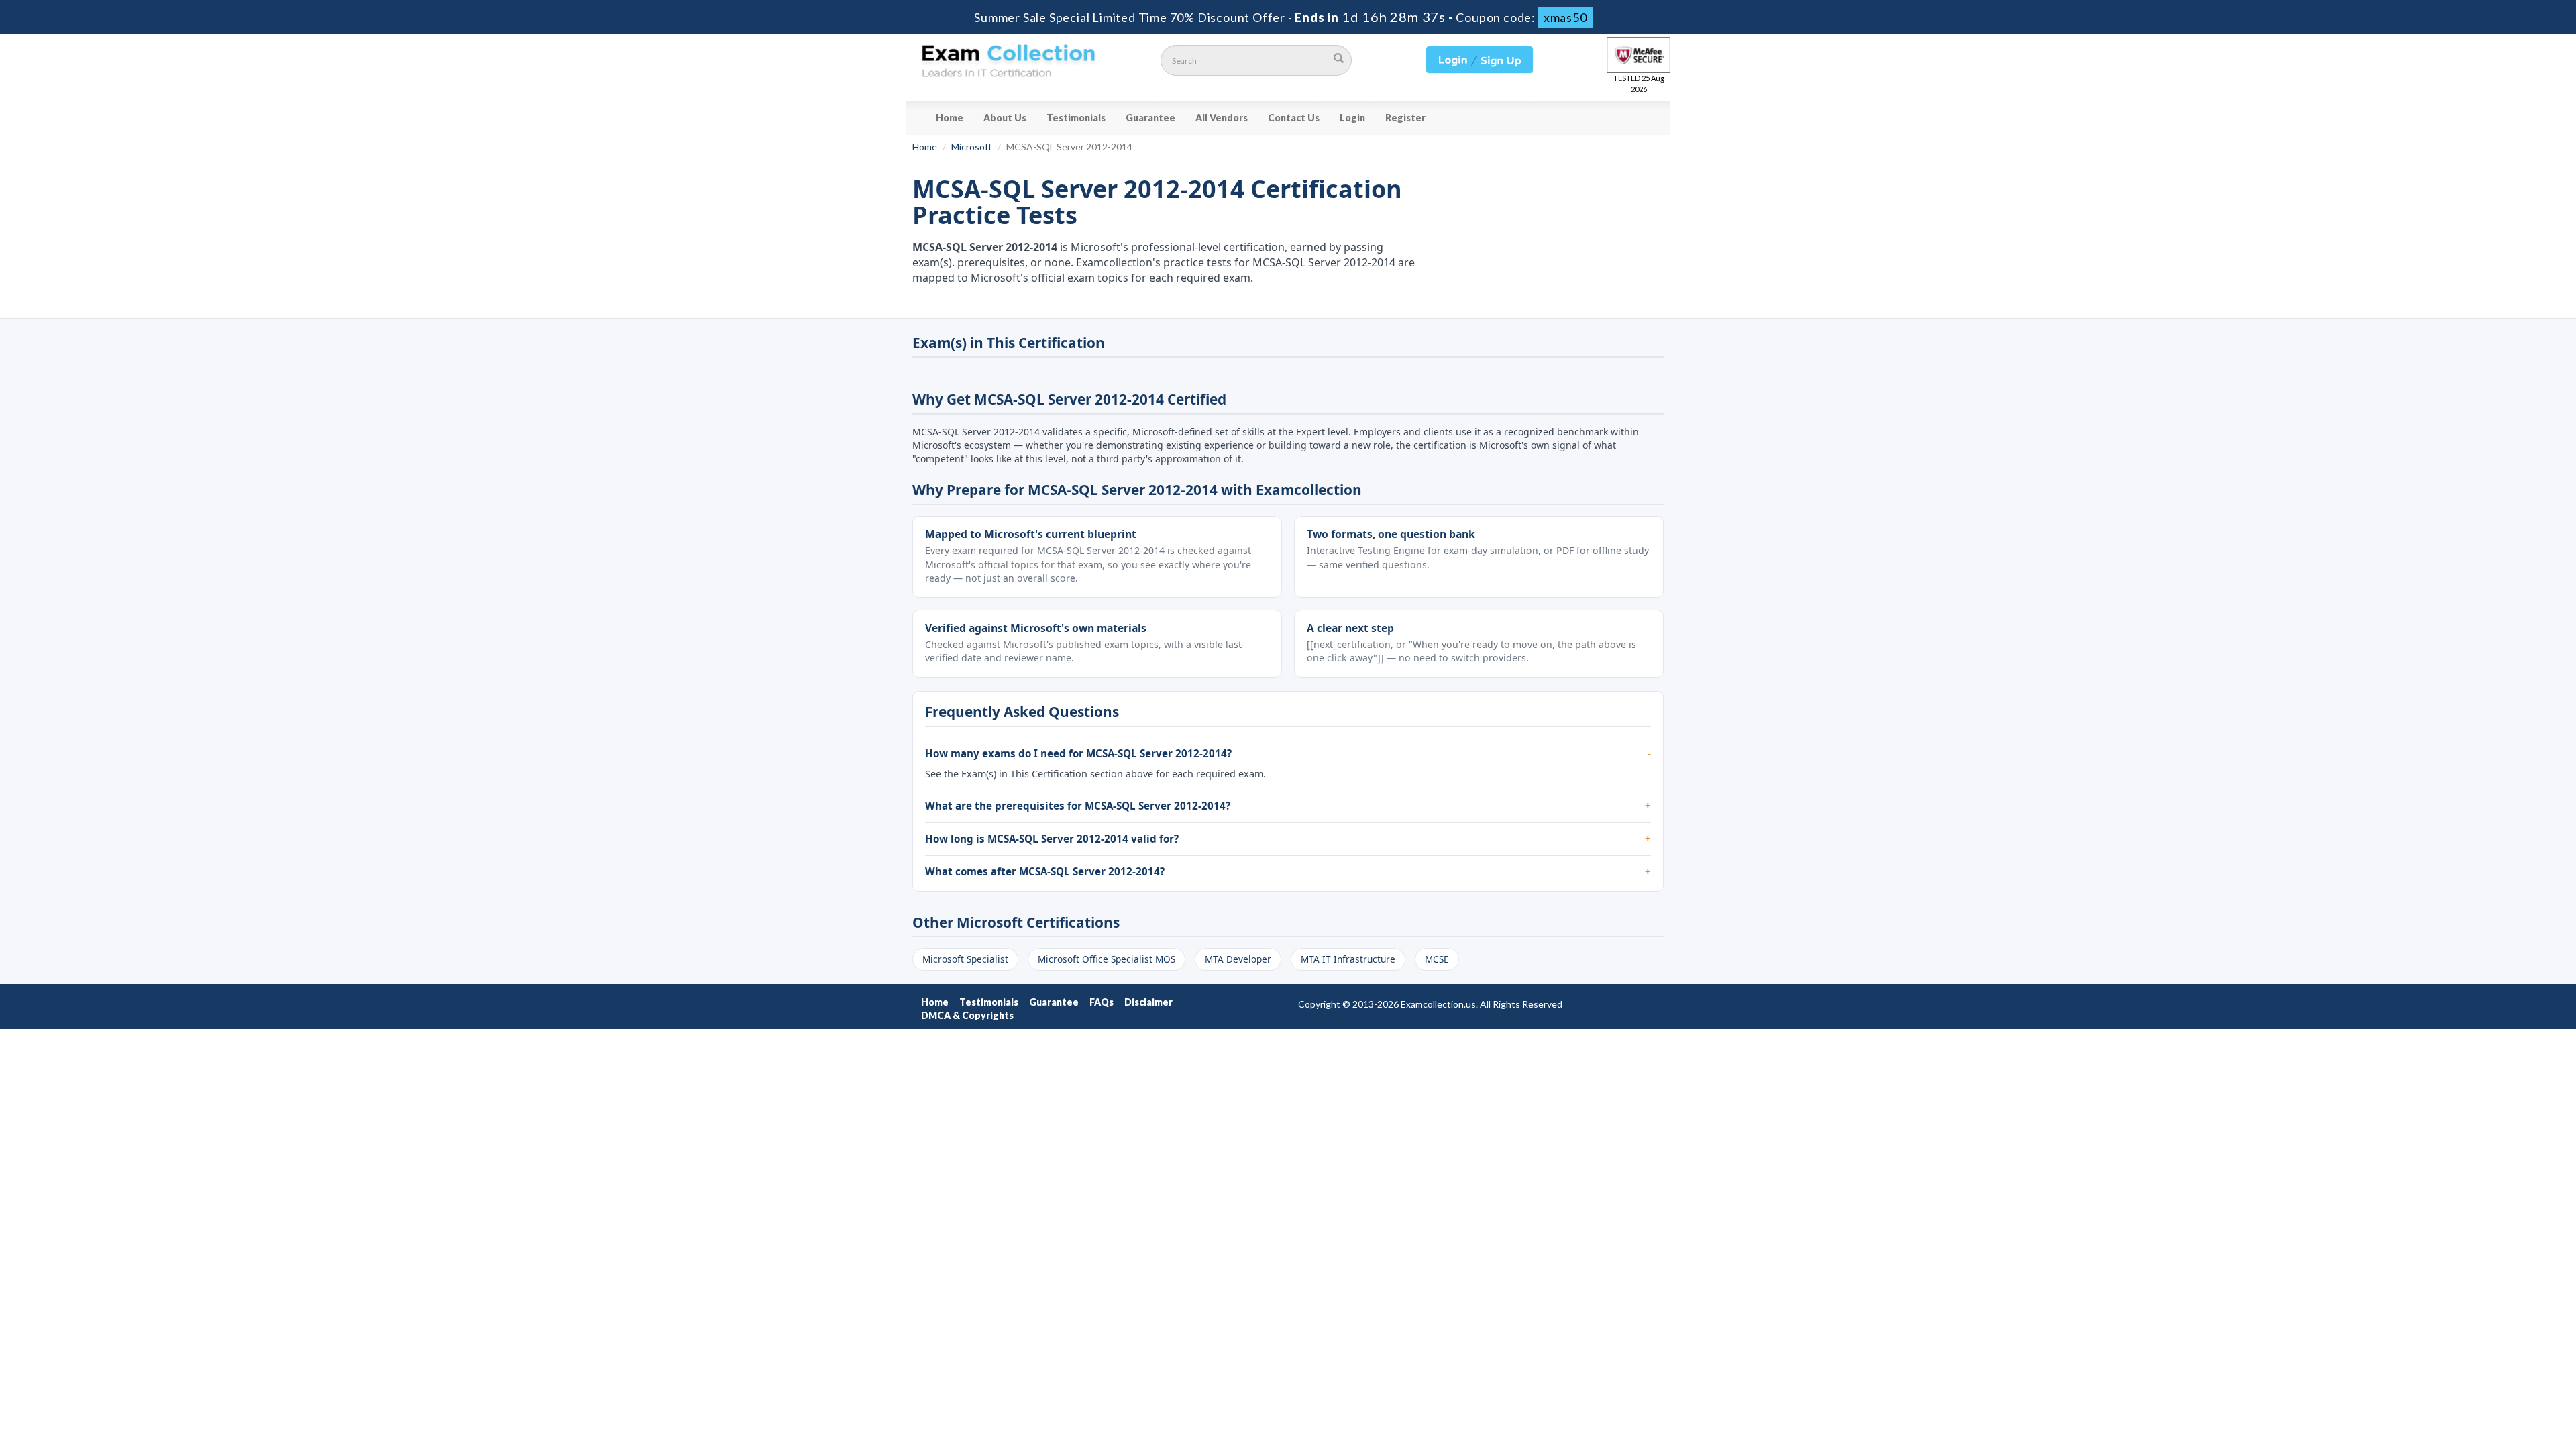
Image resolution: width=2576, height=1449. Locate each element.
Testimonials (1076, 118)
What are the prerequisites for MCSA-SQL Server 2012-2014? (1078, 806)
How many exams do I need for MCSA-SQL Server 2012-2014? (1078, 753)
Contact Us (1294, 118)
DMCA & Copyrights (967, 1015)
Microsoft (972, 147)
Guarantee (1150, 118)
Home (950, 118)
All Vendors (1222, 118)
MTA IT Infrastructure (1348, 959)
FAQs (1102, 1002)
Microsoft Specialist (965, 959)
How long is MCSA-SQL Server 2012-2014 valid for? (1052, 839)
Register (1405, 118)
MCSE (1437, 959)
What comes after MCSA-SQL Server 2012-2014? (1045, 871)
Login (1352, 118)
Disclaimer (1148, 1002)
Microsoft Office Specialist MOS (1107, 959)
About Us (1005, 118)
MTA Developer (1238, 959)
